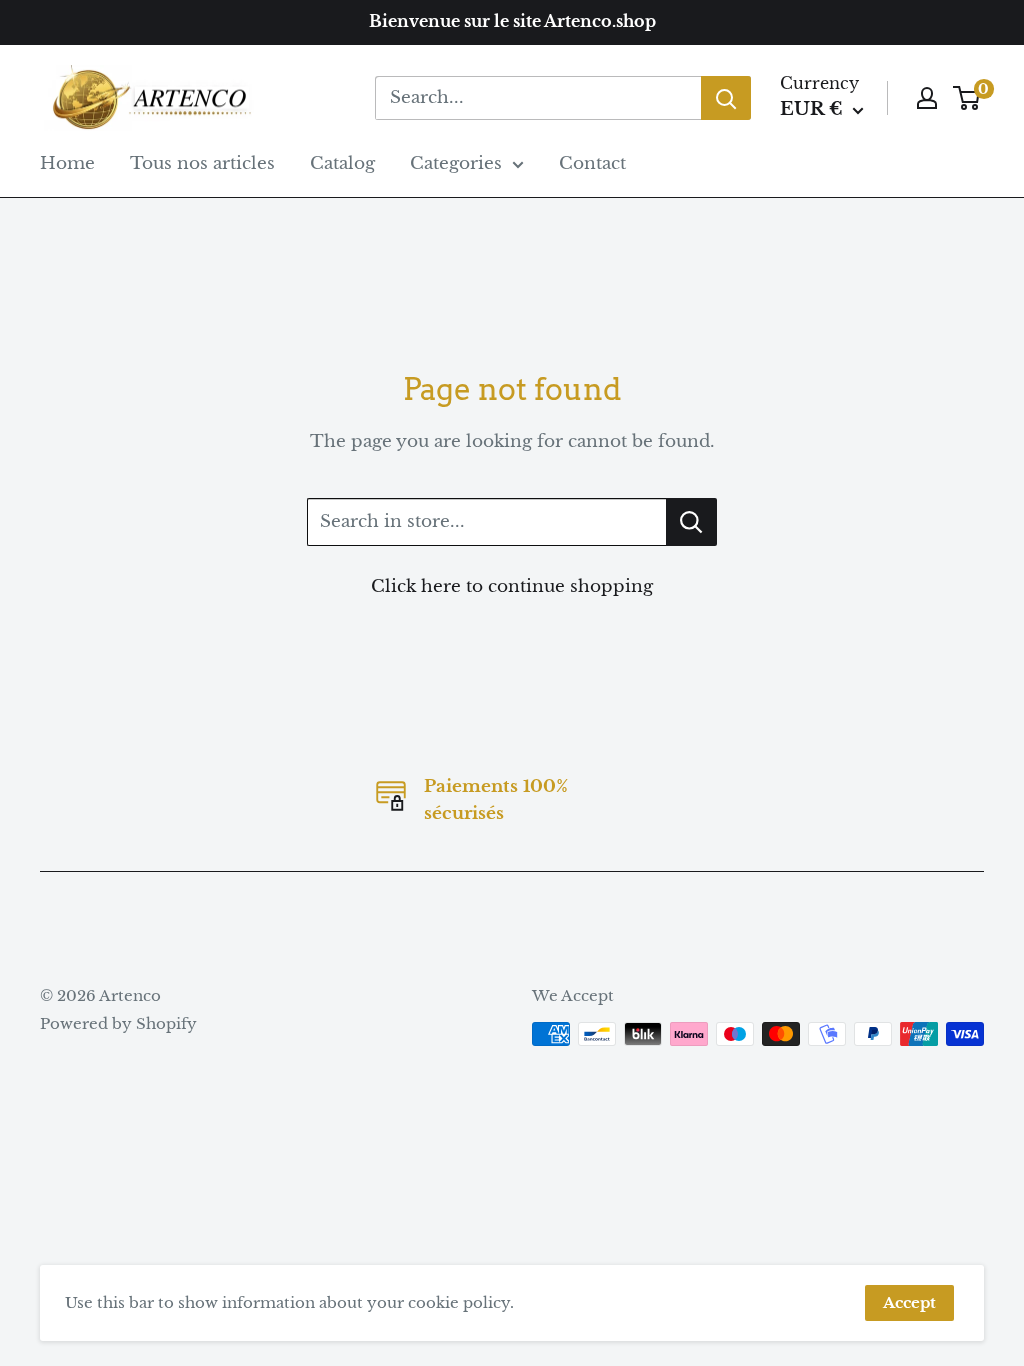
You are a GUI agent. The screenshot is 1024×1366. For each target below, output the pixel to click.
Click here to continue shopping (512, 586)
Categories (456, 163)
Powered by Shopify (118, 1023)
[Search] (726, 98)
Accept (909, 1302)
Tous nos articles (202, 163)
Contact (592, 163)
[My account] (927, 98)
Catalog (342, 163)
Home (67, 163)
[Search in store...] (691, 522)
